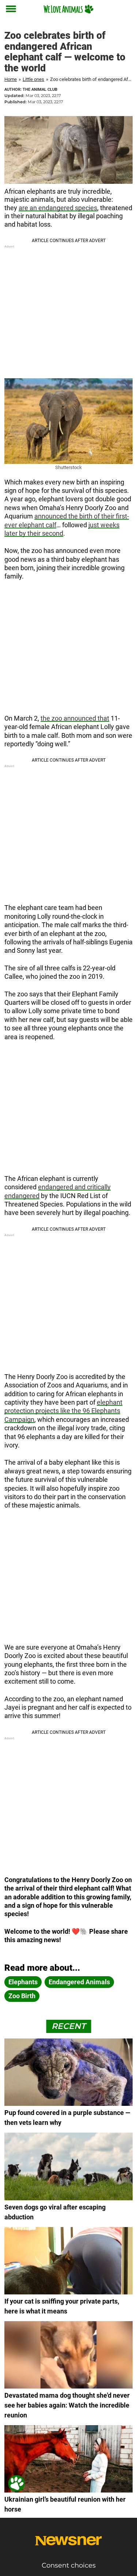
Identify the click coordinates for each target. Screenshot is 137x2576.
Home (11, 79)
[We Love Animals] (68, 9)
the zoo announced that (75, 718)
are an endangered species (58, 208)
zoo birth (22, 1996)
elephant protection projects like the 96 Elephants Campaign (63, 1411)
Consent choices (69, 2565)
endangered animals (79, 1982)
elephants (23, 1982)
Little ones (33, 79)
